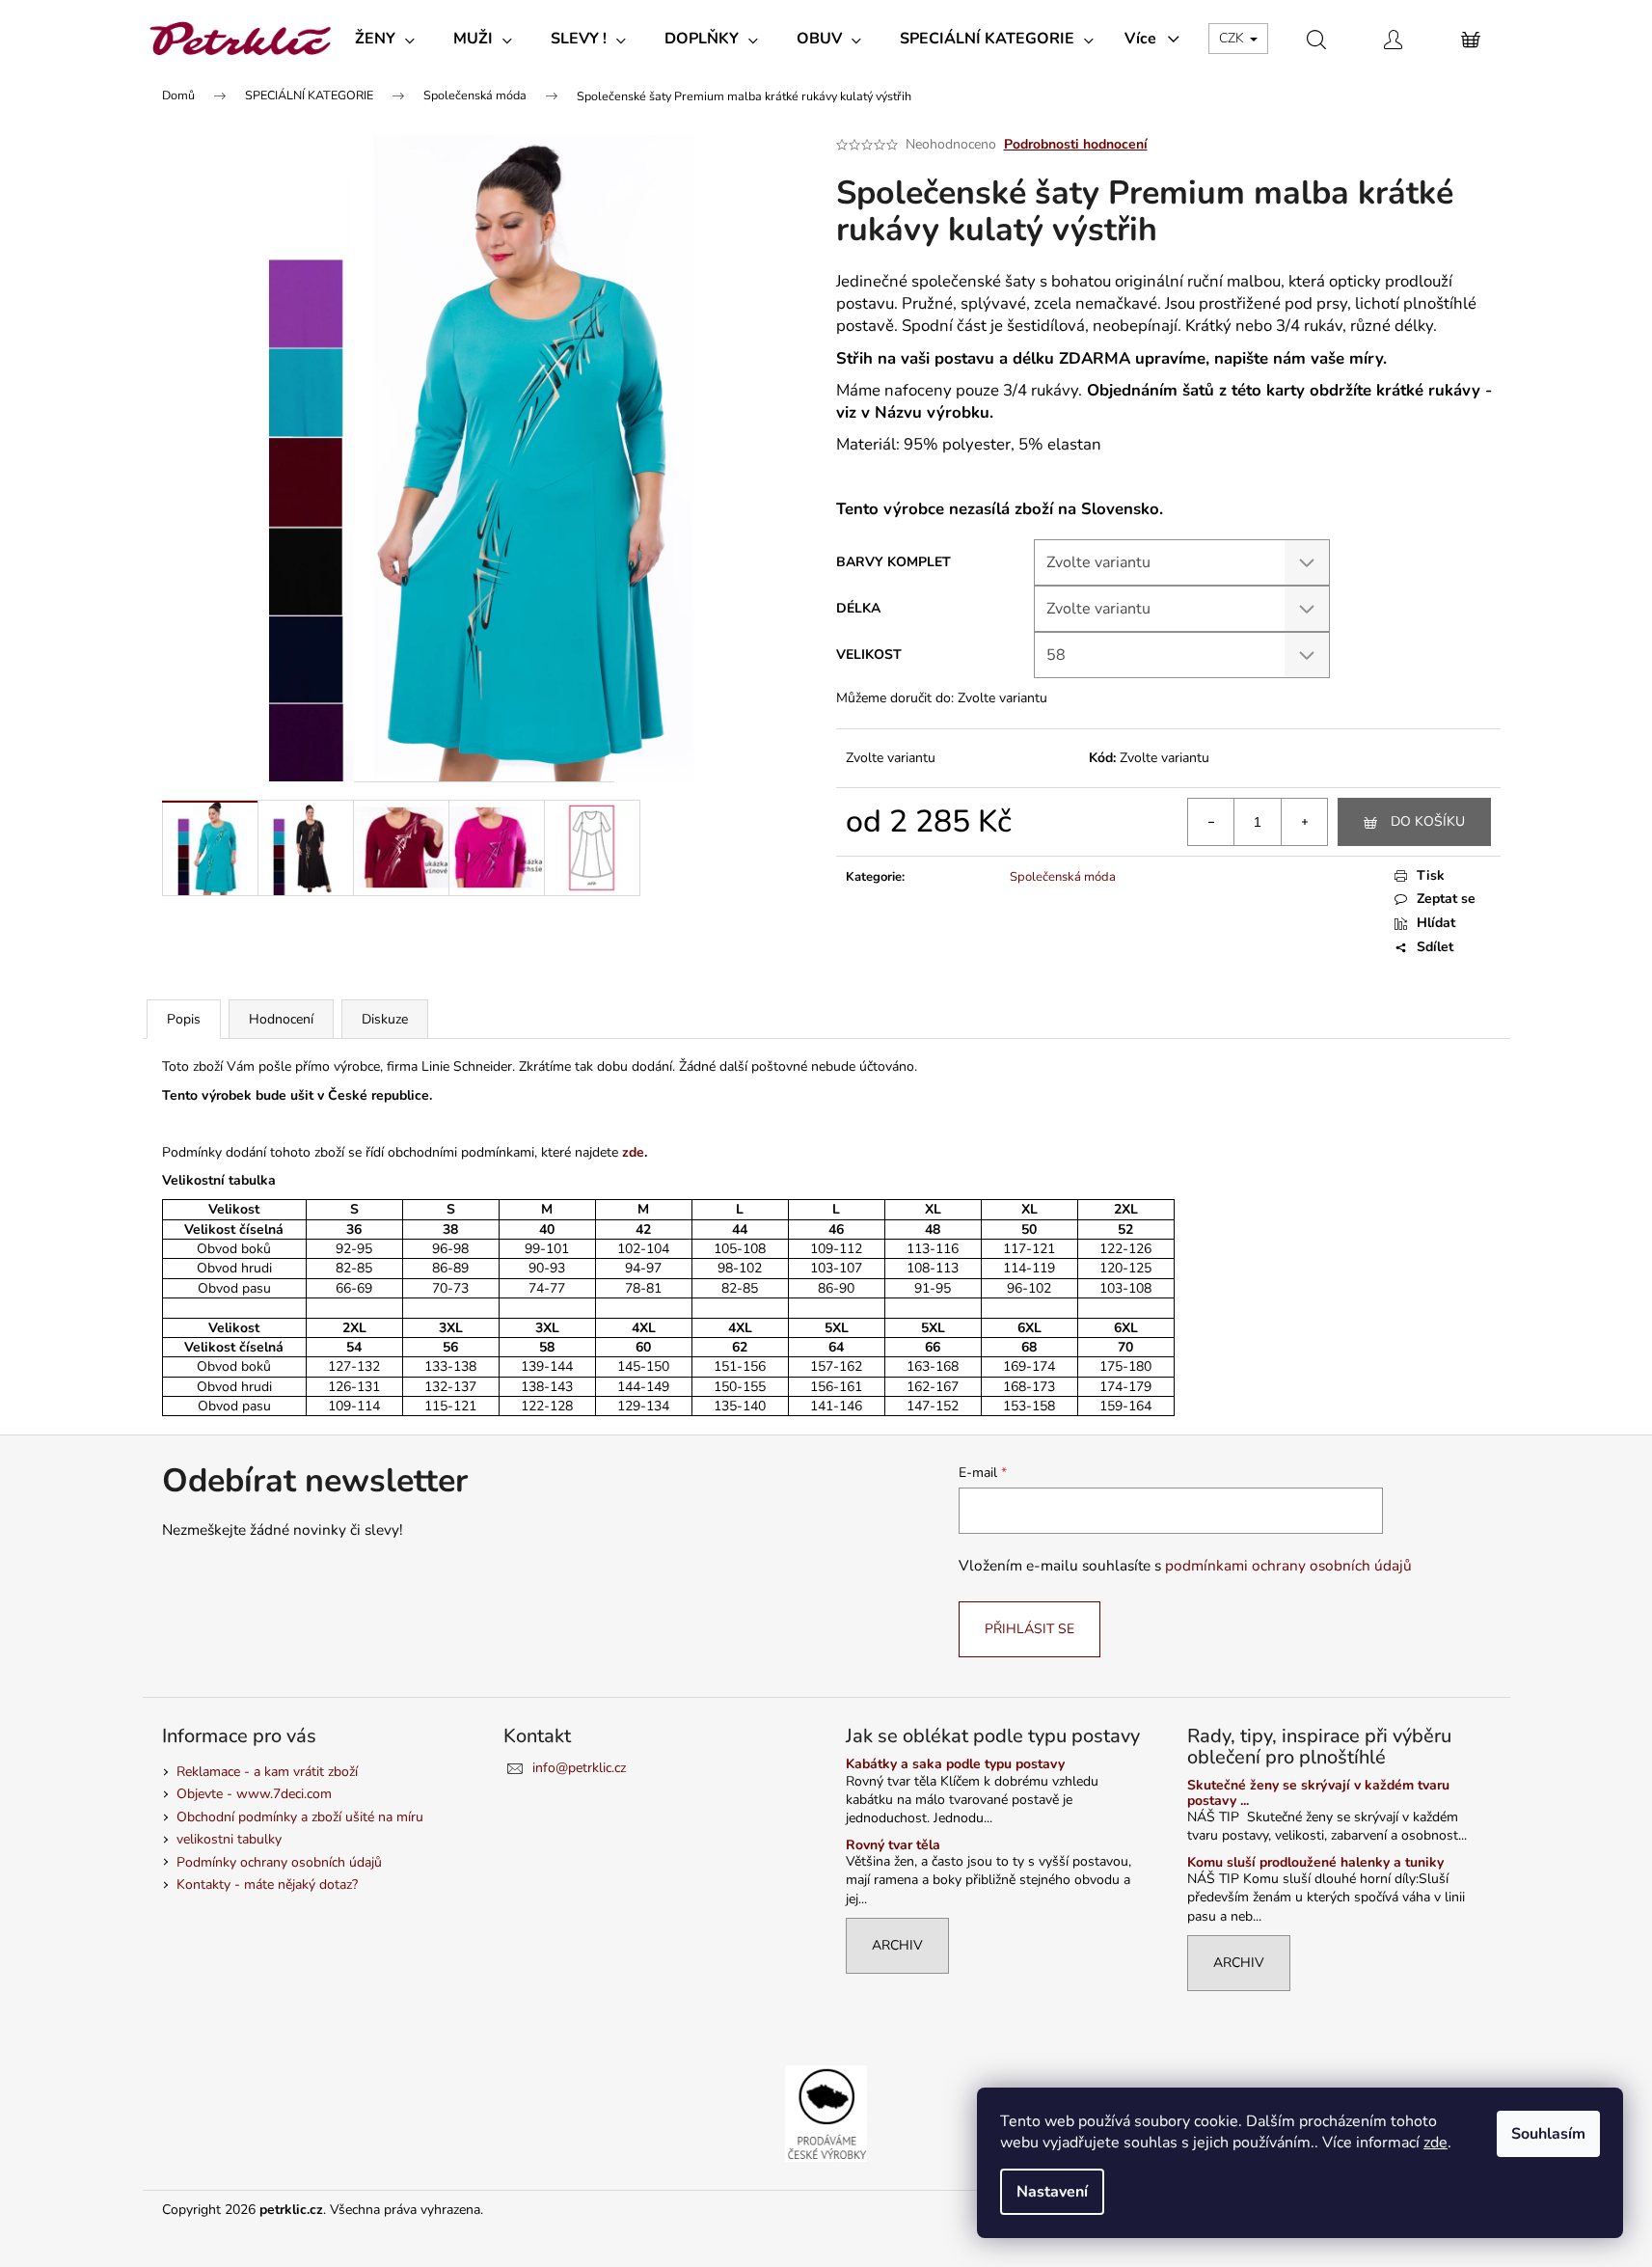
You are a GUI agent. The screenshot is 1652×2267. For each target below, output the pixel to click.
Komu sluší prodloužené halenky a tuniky (1315, 1862)
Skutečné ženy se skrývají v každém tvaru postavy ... (1318, 1793)
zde (1435, 2143)
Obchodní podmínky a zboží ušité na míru (300, 1817)
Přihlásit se (1029, 1629)
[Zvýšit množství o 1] (1304, 822)
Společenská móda (1063, 877)
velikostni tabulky (229, 1839)
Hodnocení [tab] (281, 1019)
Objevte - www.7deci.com (254, 1794)
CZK (1233, 38)
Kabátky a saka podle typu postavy (955, 1764)
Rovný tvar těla (893, 1845)
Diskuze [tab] (385, 1019)
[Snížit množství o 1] (1211, 822)
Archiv (897, 1945)
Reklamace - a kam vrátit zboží (267, 1772)
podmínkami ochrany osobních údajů (1288, 1565)
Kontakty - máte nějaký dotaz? (267, 1885)
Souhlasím (1548, 2134)
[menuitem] (385, 39)
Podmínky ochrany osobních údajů (279, 1862)
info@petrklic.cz (579, 1768)
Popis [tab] (184, 1019)
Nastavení (1052, 2192)
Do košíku (1428, 821)
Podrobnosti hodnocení (1076, 144)
